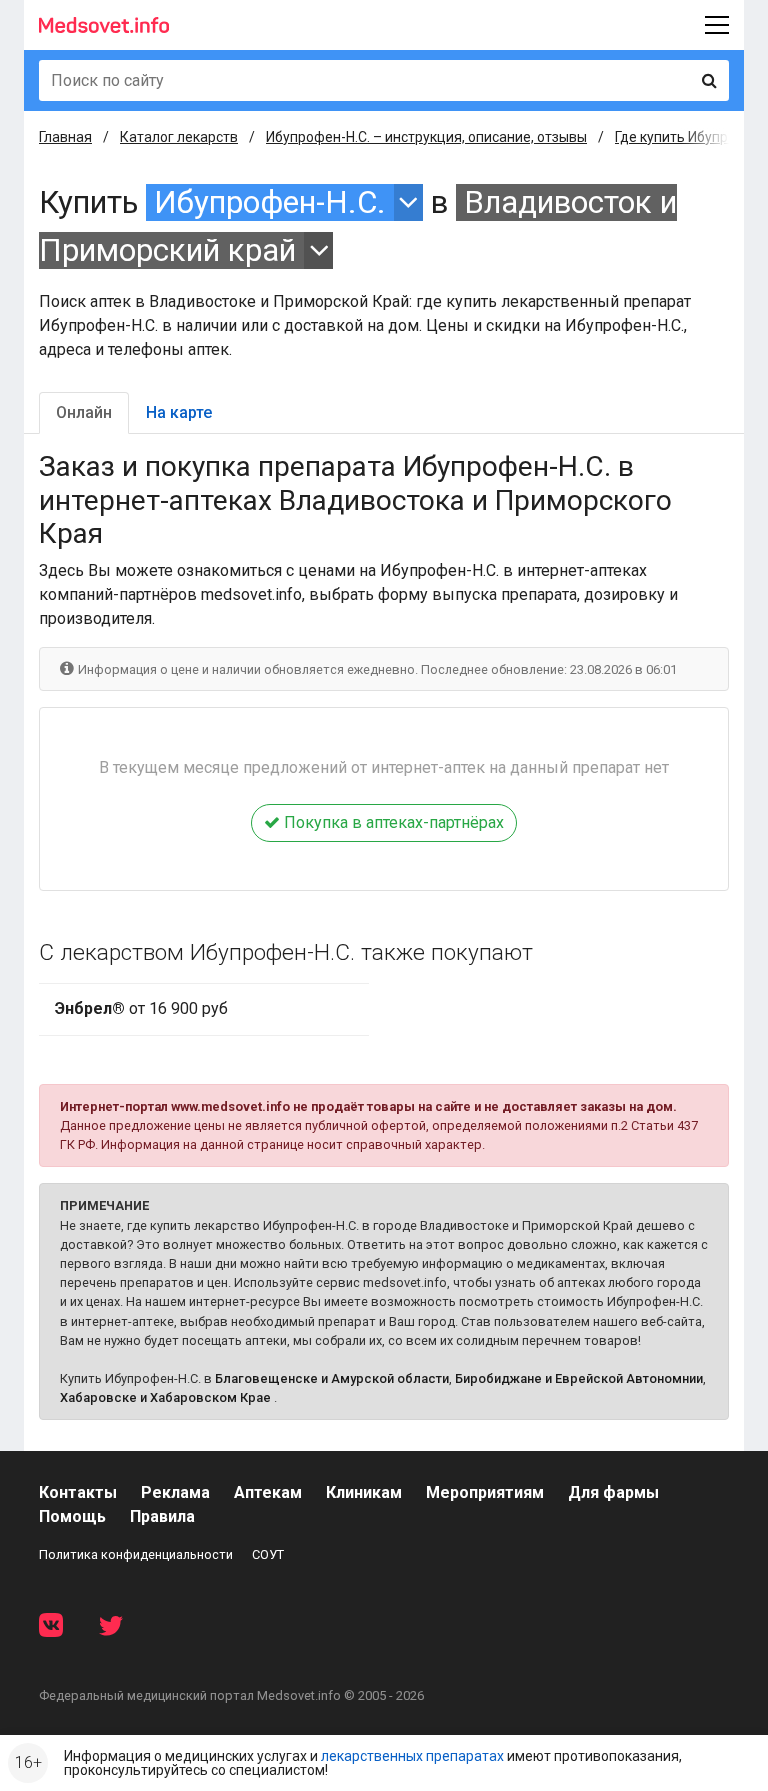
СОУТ (268, 1554)
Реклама (175, 1492)
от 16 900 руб (141, 1008)
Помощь (72, 1516)
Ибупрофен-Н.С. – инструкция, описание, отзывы (426, 137)
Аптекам (268, 1492)
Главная (65, 137)
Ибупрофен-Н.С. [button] (270, 202)
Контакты (78, 1492)
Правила (162, 1516)
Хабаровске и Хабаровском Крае (165, 1397)
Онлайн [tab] (84, 412)
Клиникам (364, 1492)
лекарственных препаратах (412, 1756)
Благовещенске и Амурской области (332, 1378)
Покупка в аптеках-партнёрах (392, 822)
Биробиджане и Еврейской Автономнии (579, 1378)
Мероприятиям (485, 1492)
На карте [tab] (179, 412)
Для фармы (613, 1492)
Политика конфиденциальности (136, 1554)
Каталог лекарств (179, 137)
